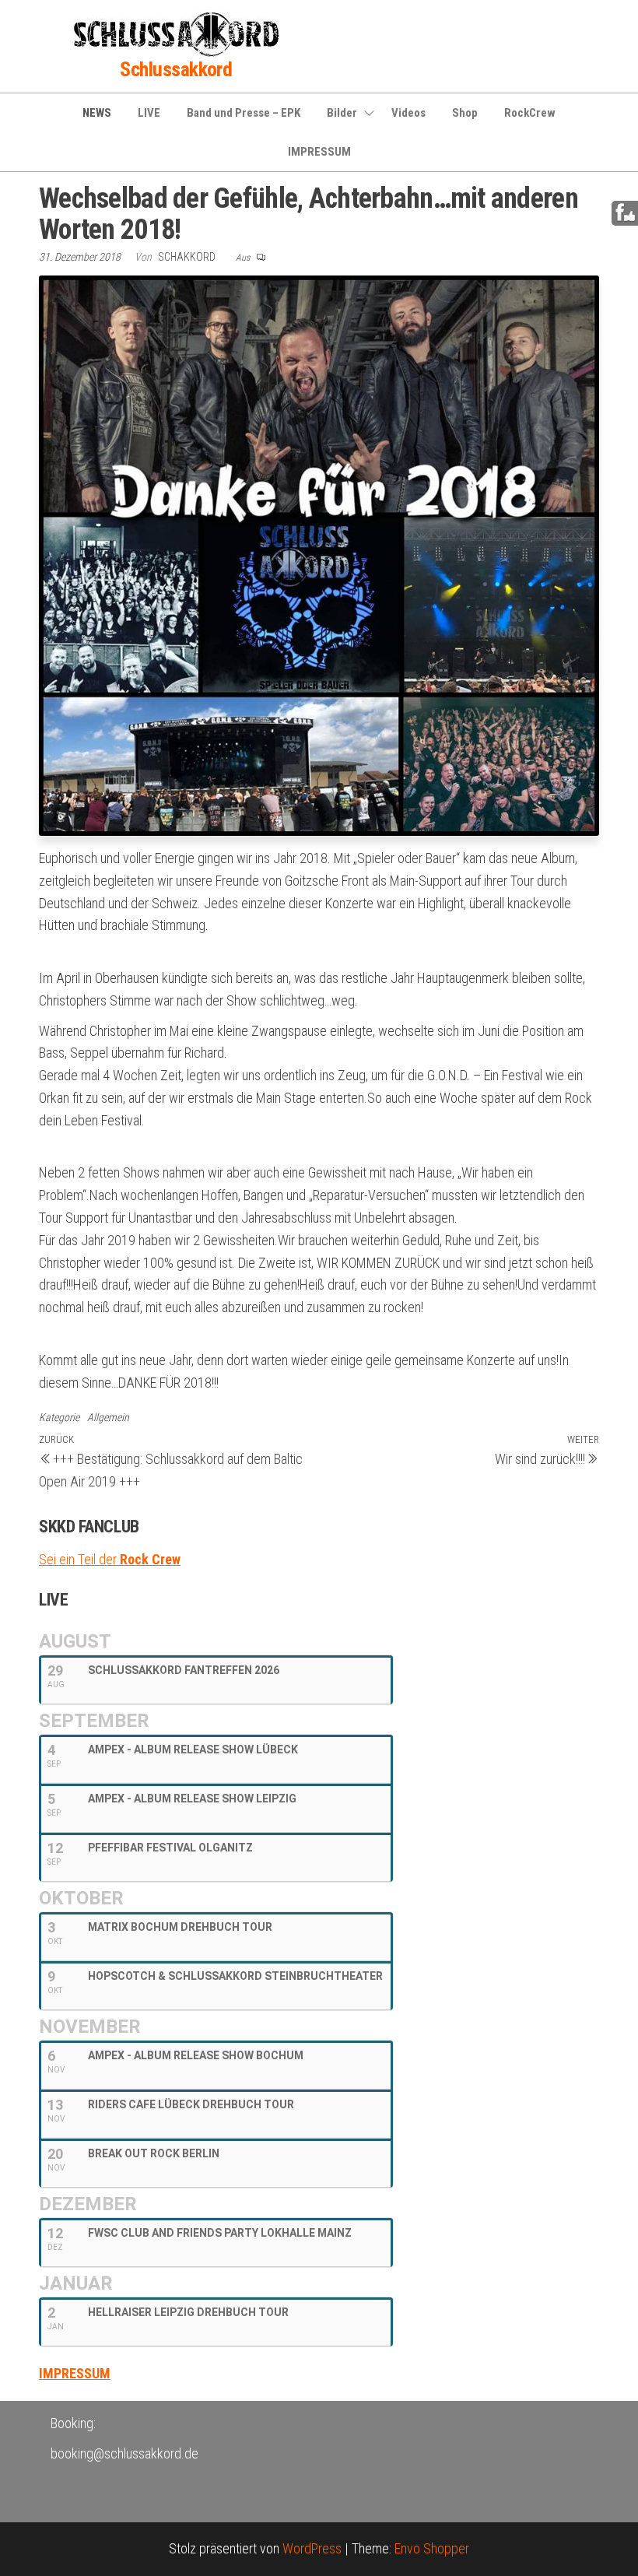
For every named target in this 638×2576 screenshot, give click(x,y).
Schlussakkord (176, 69)
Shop (465, 113)
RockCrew (530, 113)
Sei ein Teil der (110, 1559)
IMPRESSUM (319, 152)
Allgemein (108, 1417)
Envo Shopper (432, 2548)
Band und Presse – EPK (244, 113)
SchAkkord (188, 257)
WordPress (312, 2548)
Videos (408, 113)
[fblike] (625, 212)
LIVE (149, 113)
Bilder (342, 113)
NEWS (97, 113)
